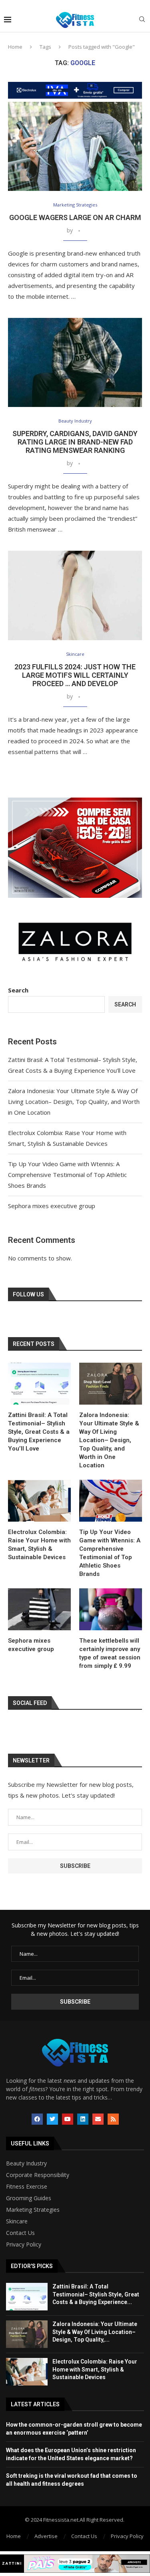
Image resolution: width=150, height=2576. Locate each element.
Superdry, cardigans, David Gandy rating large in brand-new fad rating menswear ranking (75, 442)
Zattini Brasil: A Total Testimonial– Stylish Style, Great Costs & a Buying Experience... (96, 2294)
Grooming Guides (29, 2198)
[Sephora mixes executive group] (39, 1609)
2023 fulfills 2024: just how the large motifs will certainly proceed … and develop (75, 675)
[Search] (142, 20)
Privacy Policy (24, 2245)
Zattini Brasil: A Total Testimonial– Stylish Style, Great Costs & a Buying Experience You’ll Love (39, 1432)
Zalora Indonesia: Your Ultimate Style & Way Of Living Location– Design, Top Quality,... (95, 2332)
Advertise (46, 2536)
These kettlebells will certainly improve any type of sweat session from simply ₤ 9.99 (110, 1653)
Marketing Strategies (33, 2210)
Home (15, 47)
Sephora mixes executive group (52, 1206)
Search (18, 990)
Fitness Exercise (27, 2187)
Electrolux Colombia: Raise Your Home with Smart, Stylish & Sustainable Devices (39, 1545)
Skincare (17, 2221)
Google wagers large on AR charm (75, 217)
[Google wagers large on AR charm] (75, 146)
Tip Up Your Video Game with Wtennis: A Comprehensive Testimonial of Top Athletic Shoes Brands (67, 1175)
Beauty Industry (26, 2163)
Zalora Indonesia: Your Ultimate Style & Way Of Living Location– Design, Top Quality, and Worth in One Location (74, 1101)
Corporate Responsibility (38, 2175)
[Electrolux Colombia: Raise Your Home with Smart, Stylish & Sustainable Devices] (39, 1501)
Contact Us (20, 2233)
